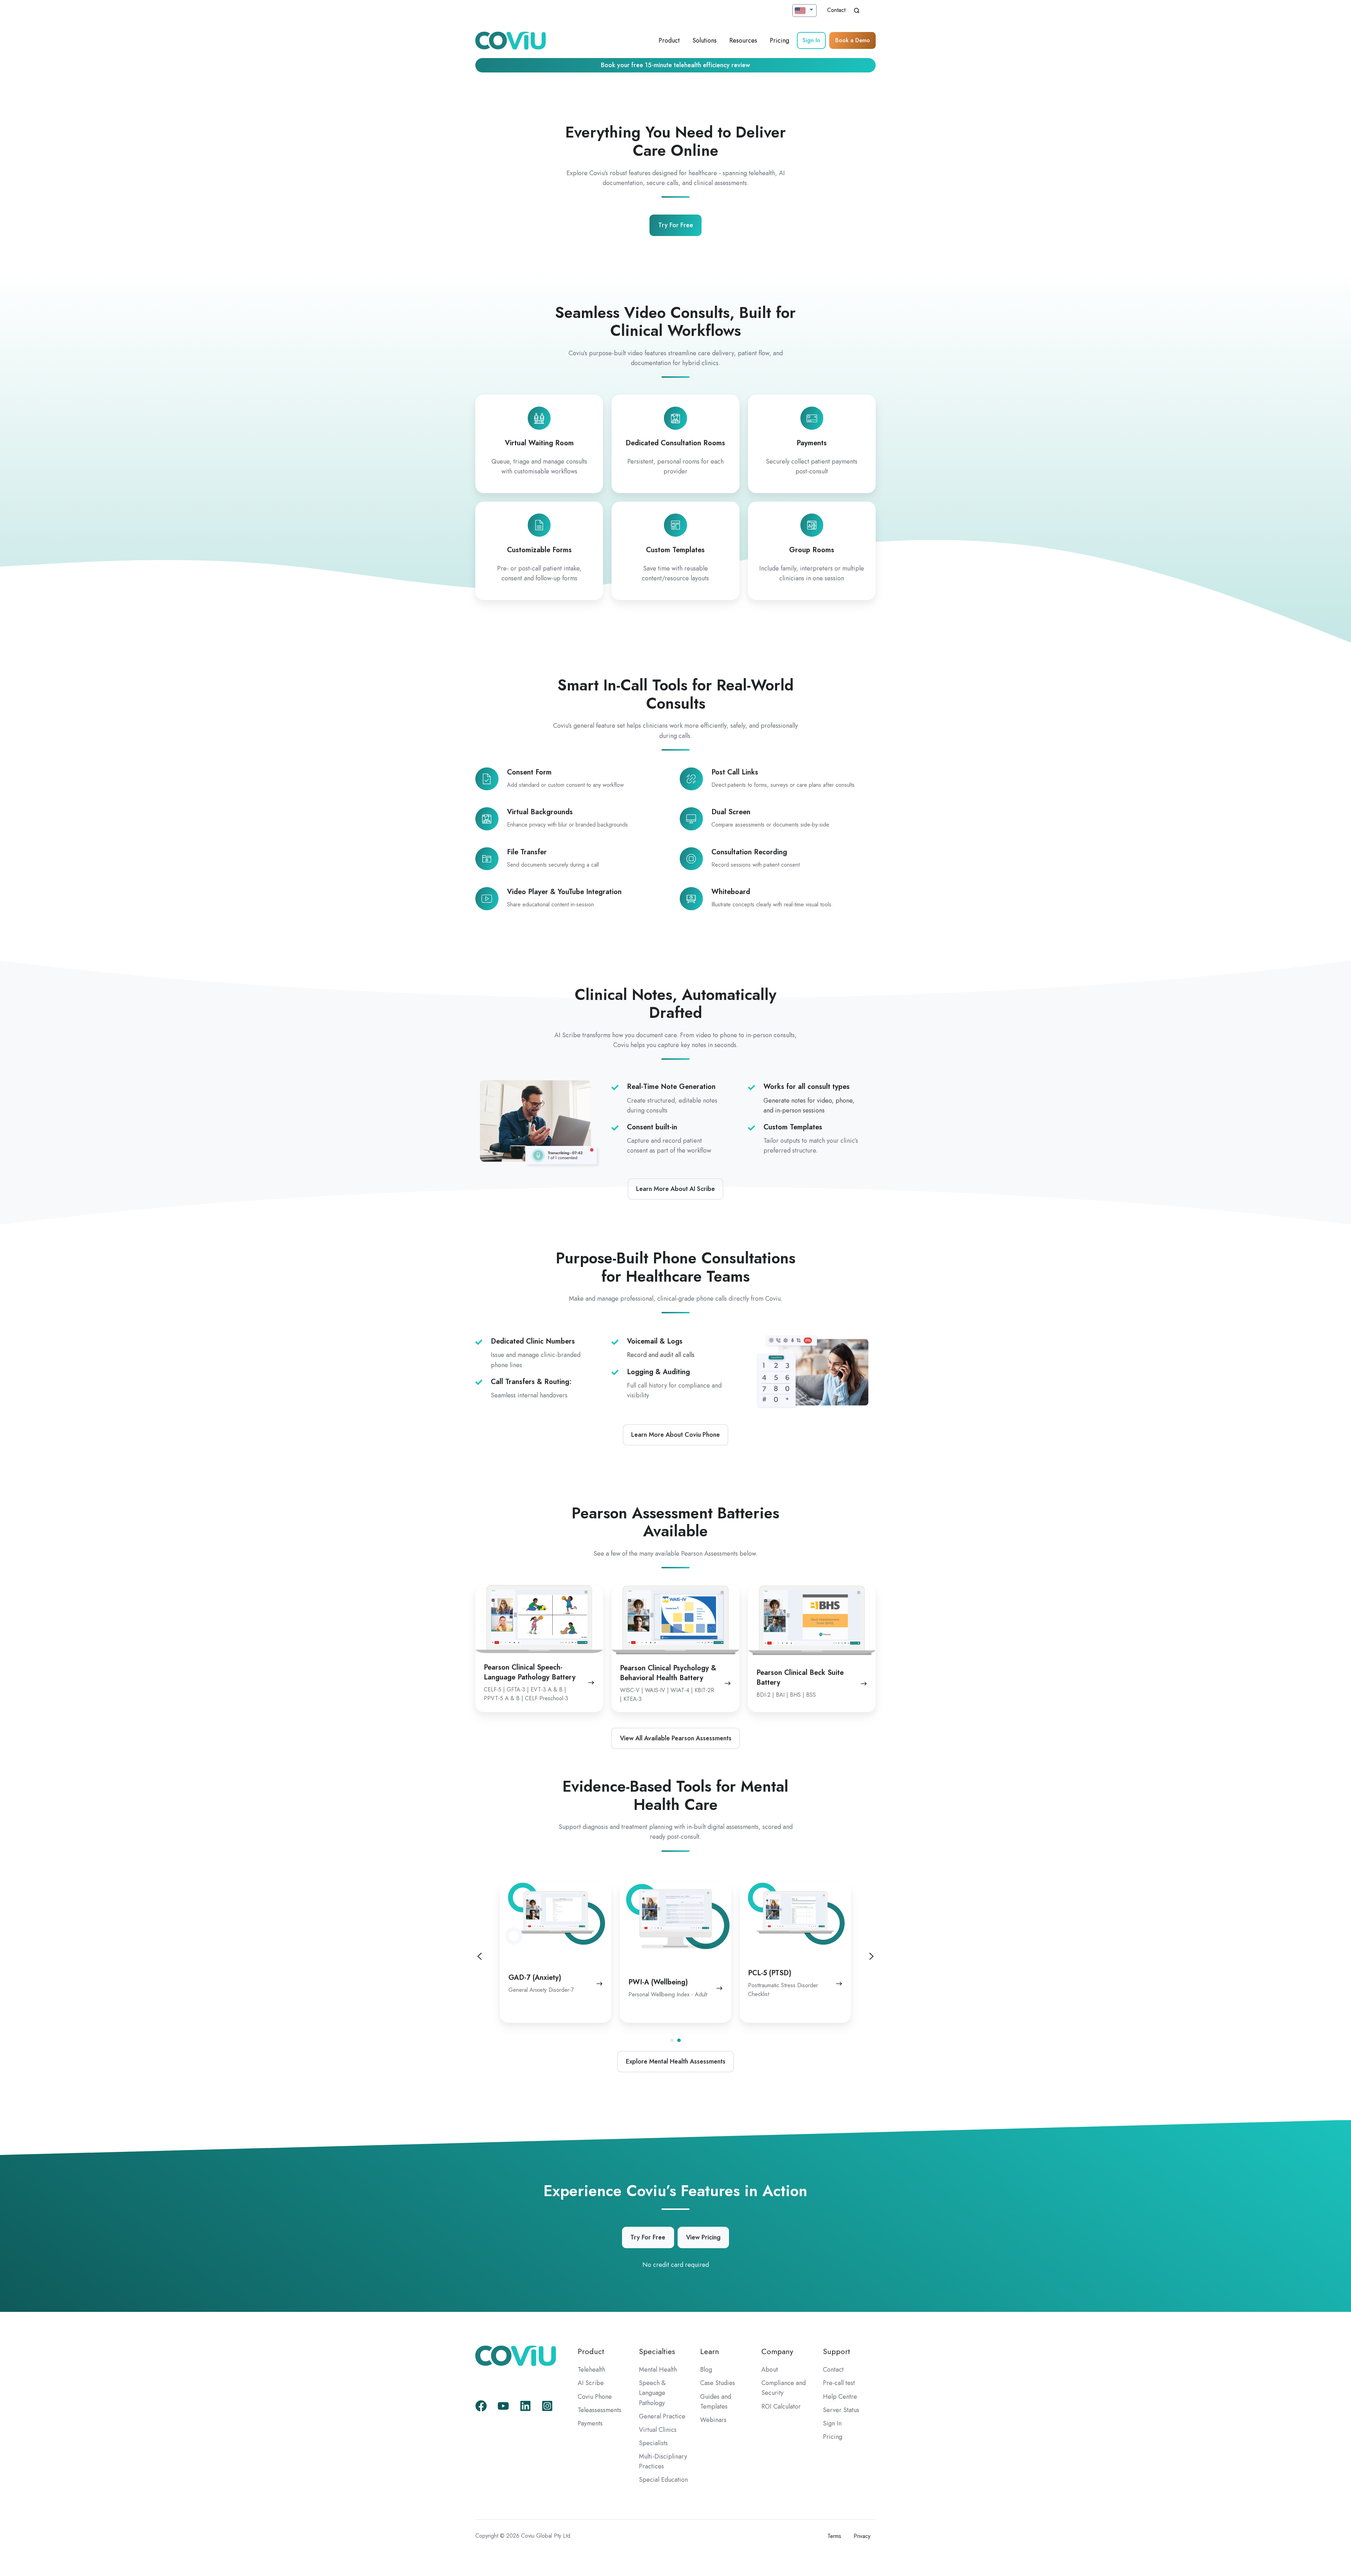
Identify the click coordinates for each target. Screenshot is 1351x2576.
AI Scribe (591, 2383)
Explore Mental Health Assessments (676, 2061)
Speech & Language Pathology (652, 2393)
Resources (743, 40)
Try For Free (676, 225)
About (770, 2370)
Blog (706, 2370)
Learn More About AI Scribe (675, 1189)
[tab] (672, 2040)
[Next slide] (871, 1956)
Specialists (653, 2443)
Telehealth (591, 2370)
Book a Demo (853, 40)
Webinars (713, 2420)
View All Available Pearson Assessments (676, 1738)
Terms (834, 2536)
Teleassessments (600, 2410)
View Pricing (703, 2237)
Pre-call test (839, 2383)
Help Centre (840, 2397)
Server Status (841, 2410)
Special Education (663, 2480)
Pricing (779, 40)
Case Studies (718, 2383)
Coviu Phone (595, 2397)
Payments (590, 2423)
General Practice (662, 2416)
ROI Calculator (781, 2406)
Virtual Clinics (658, 2430)
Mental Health (658, 2370)
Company (777, 2351)
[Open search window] (857, 11)
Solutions (705, 40)
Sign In (811, 40)
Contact (836, 10)
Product (669, 40)
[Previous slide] (480, 1956)
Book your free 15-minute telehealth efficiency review (675, 65)
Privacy (862, 2536)
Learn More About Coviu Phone (675, 1435)
